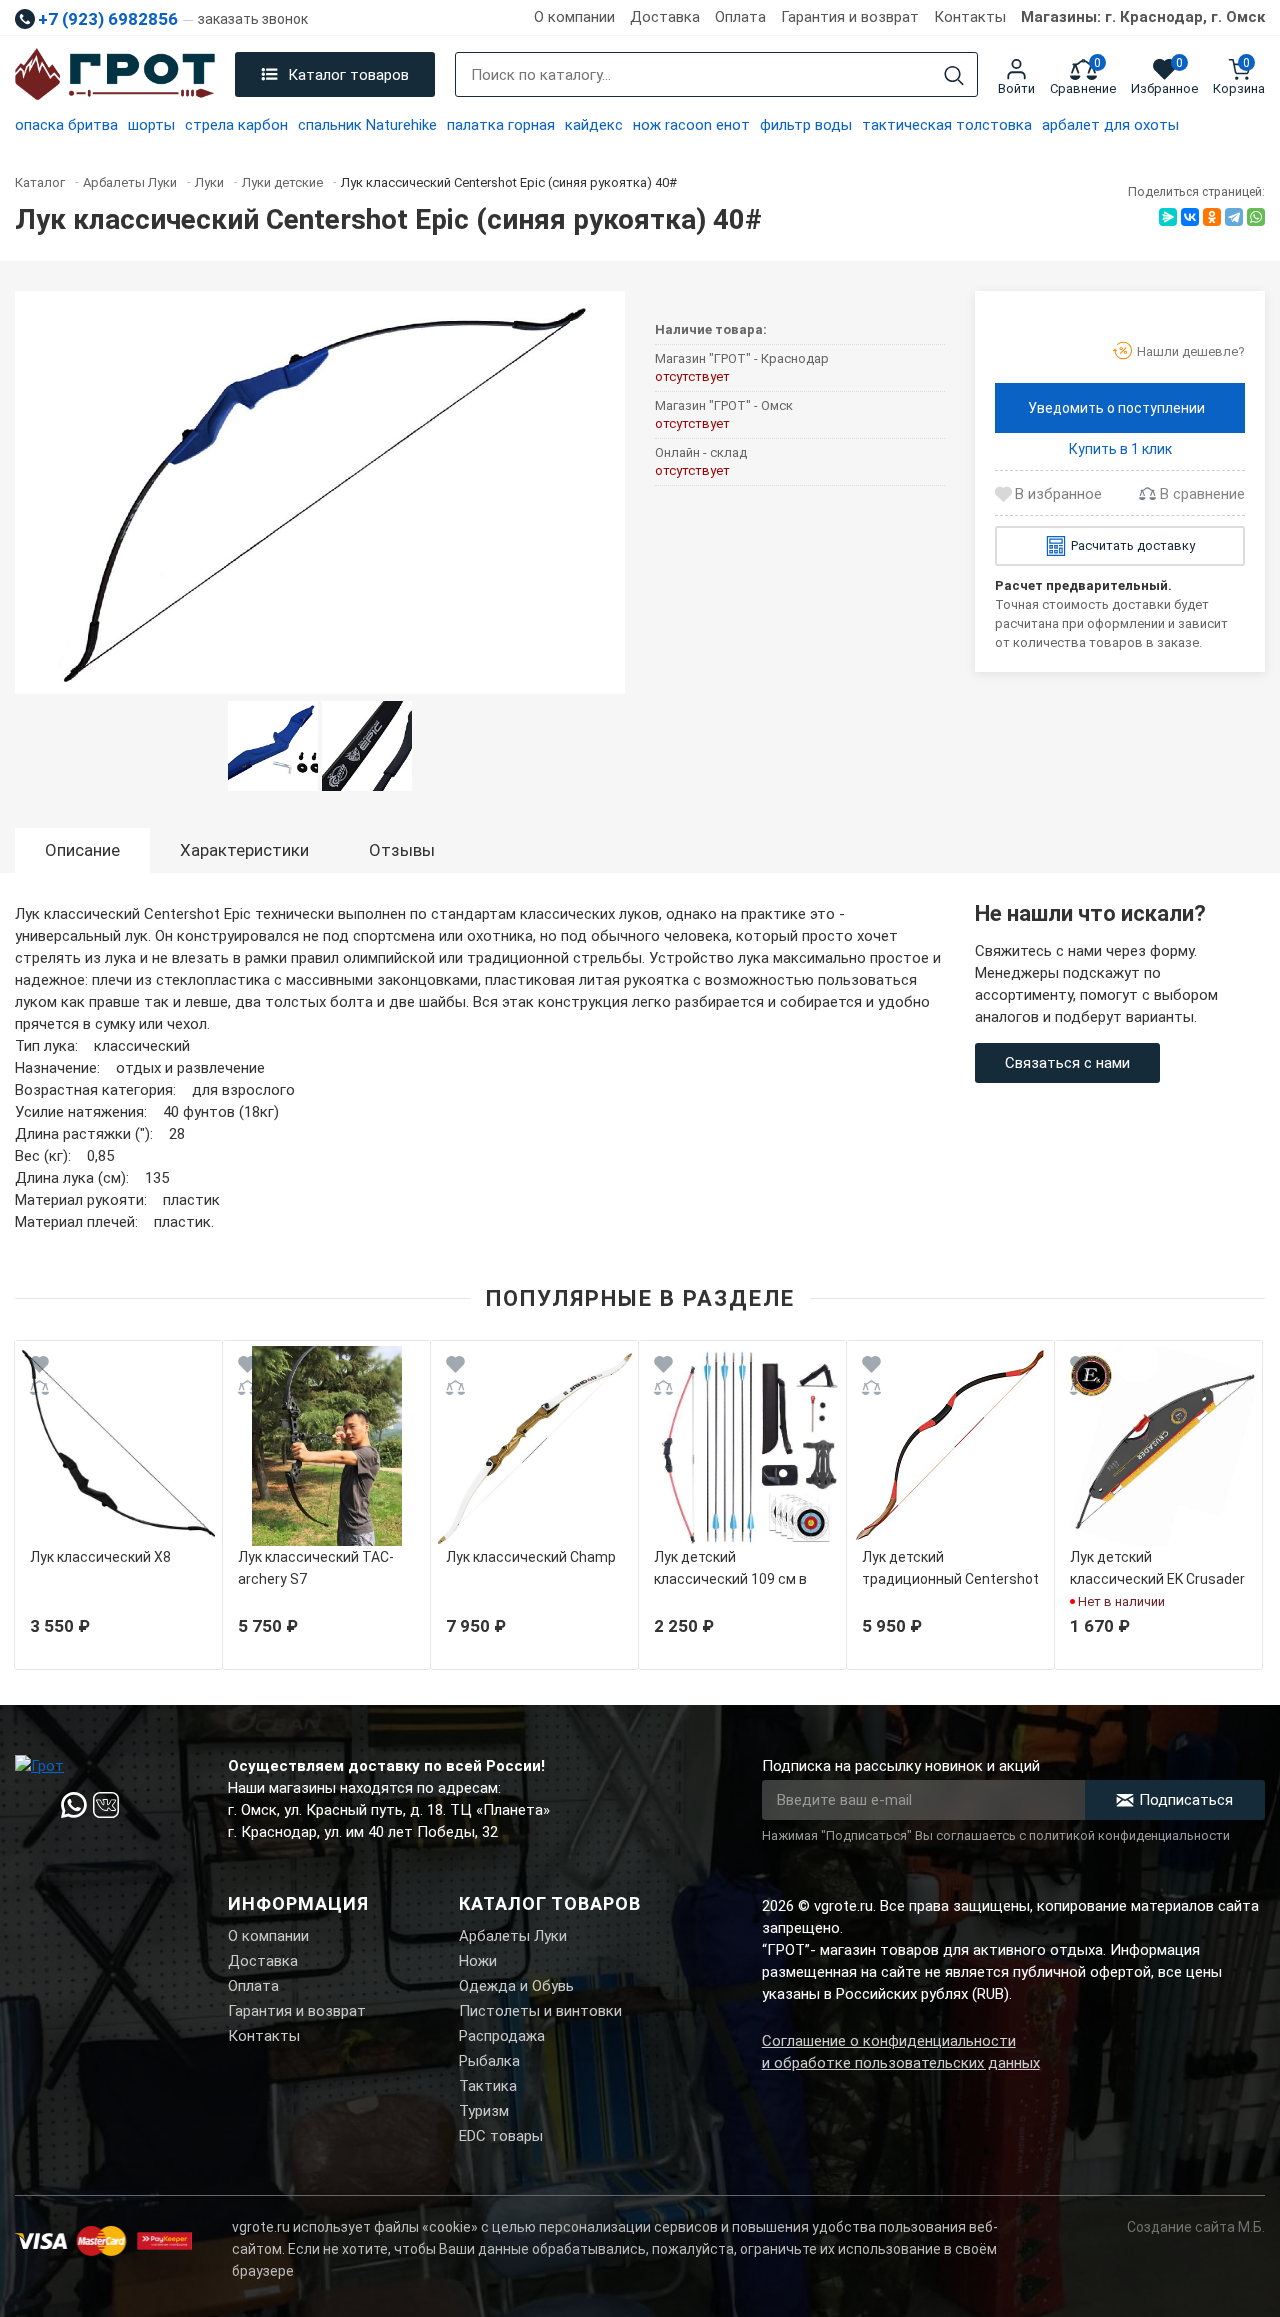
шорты (151, 125)
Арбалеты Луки (513, 1936)
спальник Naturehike (367, 125)
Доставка (665, 17)
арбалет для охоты (1110, 125)
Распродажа (502, 2036)
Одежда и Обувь (516, 1986)
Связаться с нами (1067, 1063)
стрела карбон (236, 125)
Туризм (484, 2111)
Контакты (970, 17)
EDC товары (501, 2136)
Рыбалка (489, 2061)
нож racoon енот (691, 125)
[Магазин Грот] (115, 75)
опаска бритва (66, 125)
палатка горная (501, 125)
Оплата (740, 17)
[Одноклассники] (1212, 217)
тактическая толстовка (947, 125)
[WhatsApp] (1256, 217)
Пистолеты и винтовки (540, 2011)
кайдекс (594, 125)
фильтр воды (806, 125)
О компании (574, 17)
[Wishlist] (39, 1367)
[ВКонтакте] (1190, 217)
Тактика (488, 2086)
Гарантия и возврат (850, 17)
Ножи (478, 1961)
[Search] (954, 75)
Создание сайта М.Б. (1196, 2227)
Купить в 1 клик (1120, 449)
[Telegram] (1234, 217)
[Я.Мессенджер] (1168, 217)
